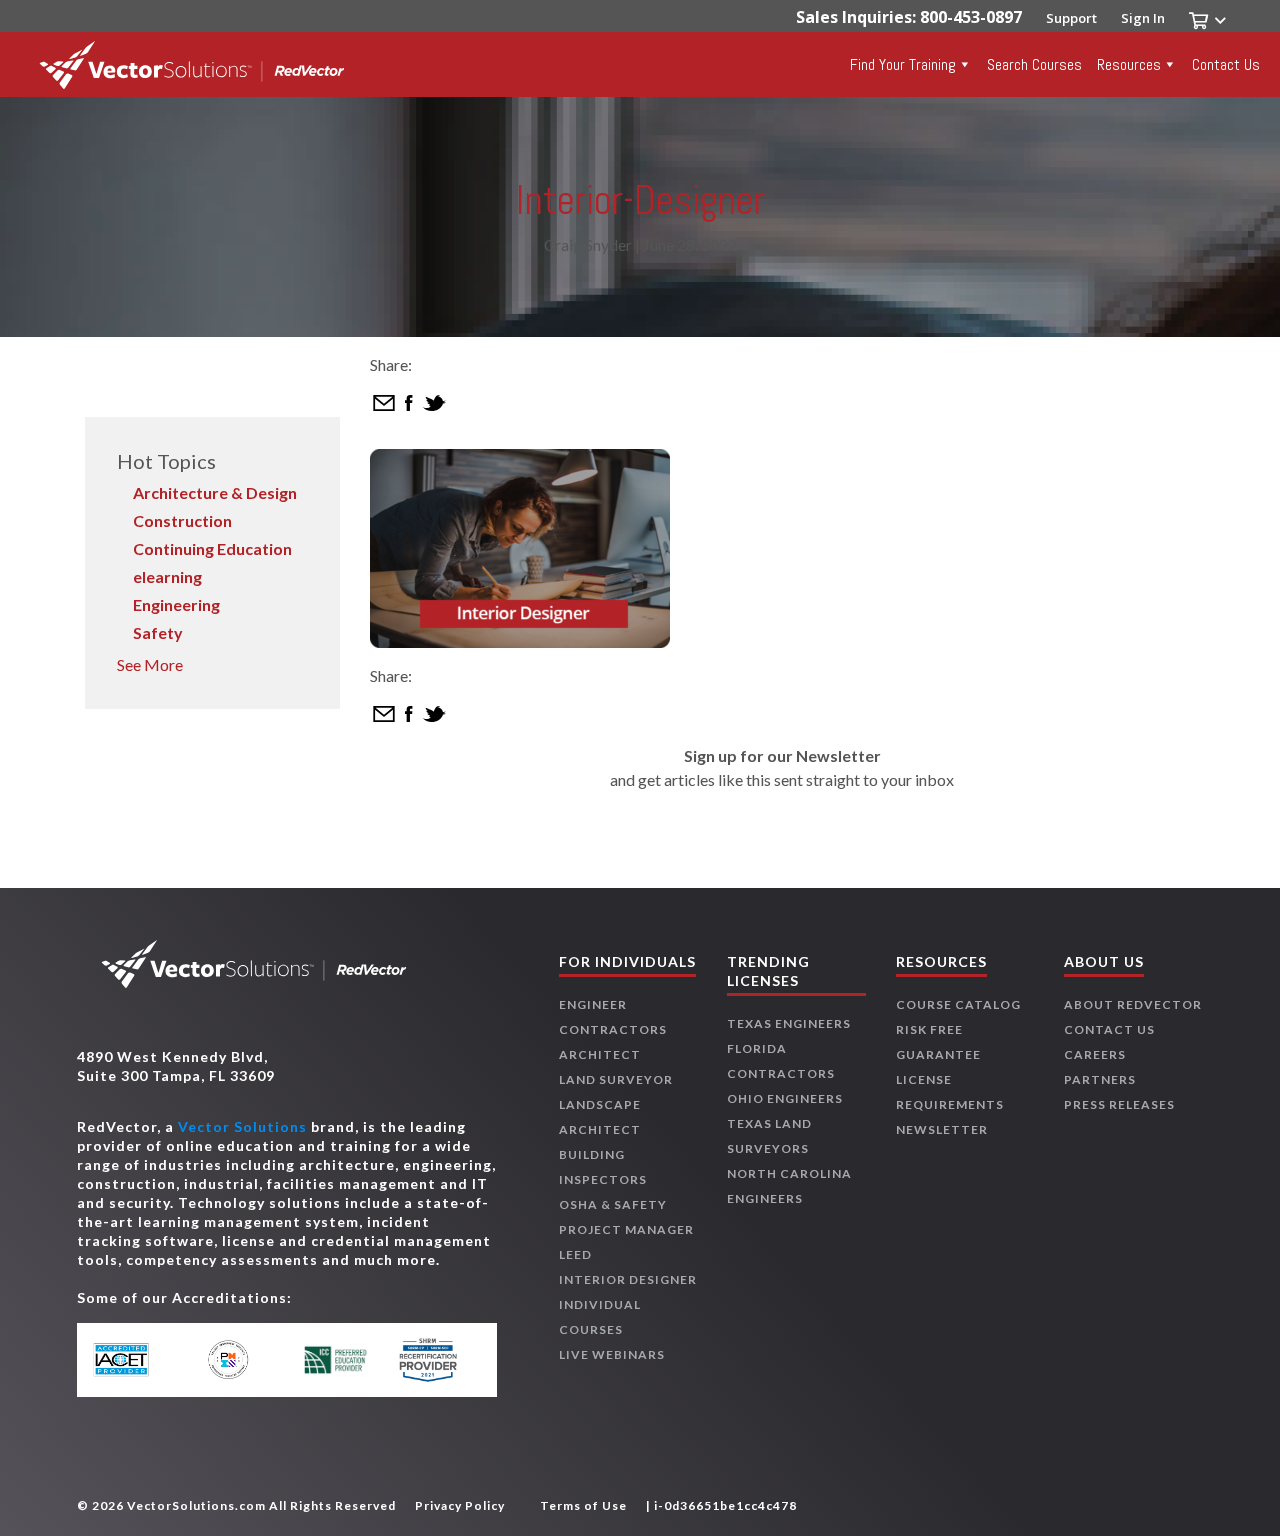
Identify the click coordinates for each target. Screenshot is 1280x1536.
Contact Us (1226, 64)
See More (150, 664)
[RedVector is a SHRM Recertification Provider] (432, 1360)
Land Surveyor (616, 1079)
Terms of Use (583, 1505)
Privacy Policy (460, 1505)
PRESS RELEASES (1119, 1104)
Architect (600, 1054)
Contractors (613, 1029)
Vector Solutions (242, 1126)
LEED (575, 1254)
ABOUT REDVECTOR (1133, 1004)
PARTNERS (1100, 1079)
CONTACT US (1109, 1029)
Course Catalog (958, 1004)
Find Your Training (903, 64)
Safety (158, 632)
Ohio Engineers (785, 1098)
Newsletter (942, 1129)
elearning (167, 576)
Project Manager (626, 1229)
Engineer (593, 1004)
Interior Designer (628, 1279)
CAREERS (1095, 1054)
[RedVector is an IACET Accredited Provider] (140, 1360)
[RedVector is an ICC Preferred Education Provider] (335, 1360)
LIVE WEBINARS (612, 1354)
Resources (1129, 64)
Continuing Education (212, 548)
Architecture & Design (215, 492)
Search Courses (1034, 64)
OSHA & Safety (613, 1204)
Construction (182, 520)
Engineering (176, 604)
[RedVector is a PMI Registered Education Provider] (237, 1359)
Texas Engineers (789, 1023)
